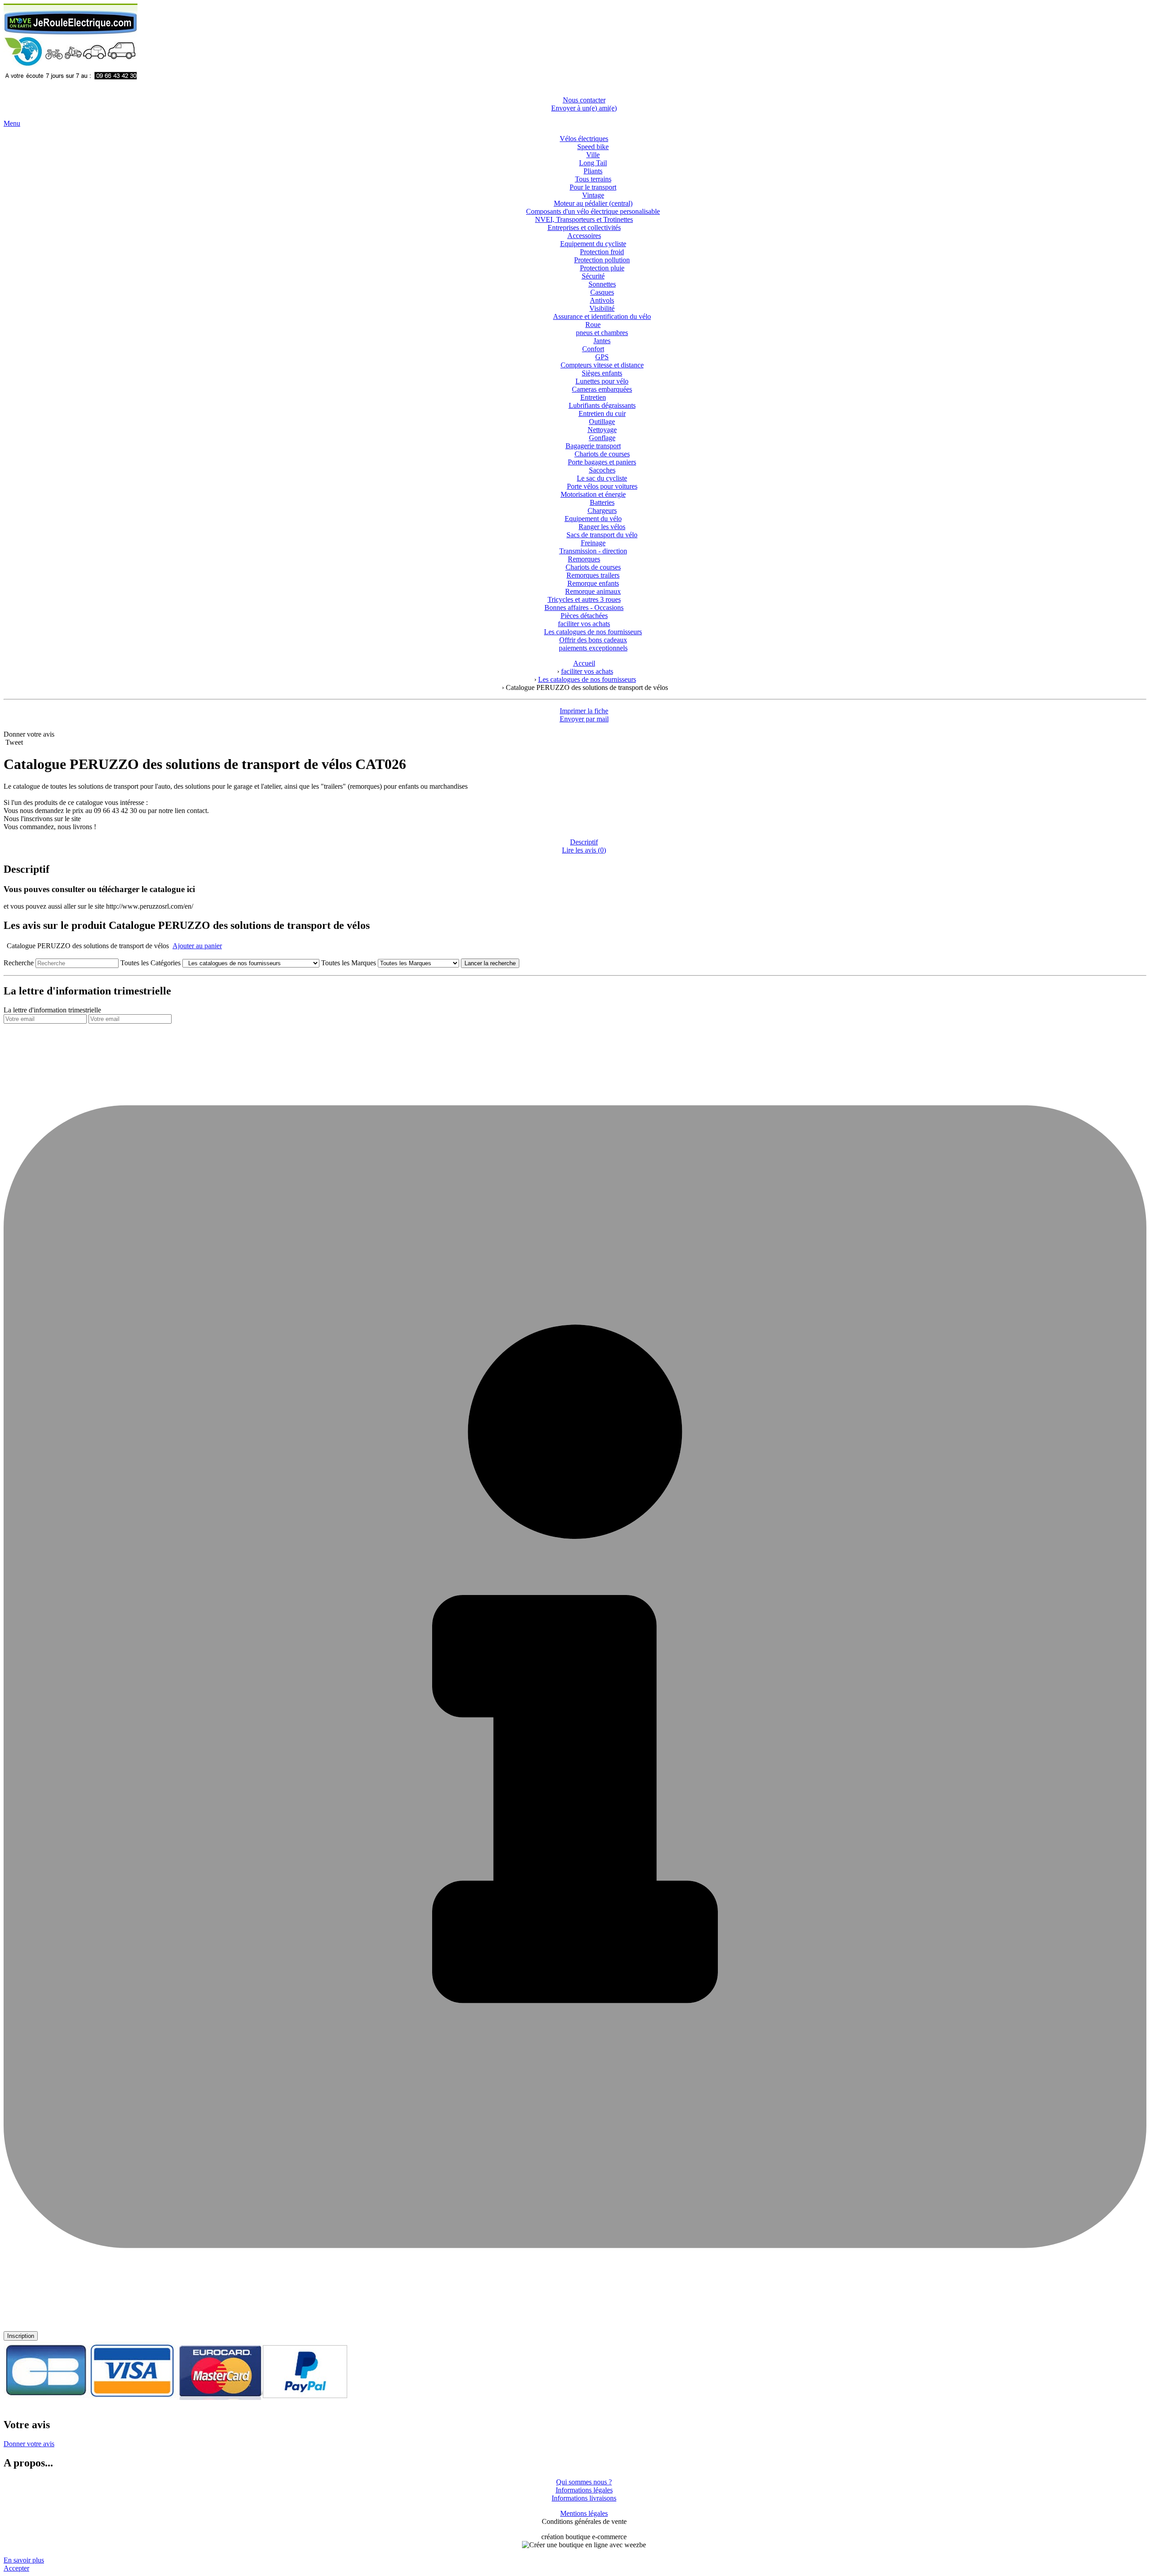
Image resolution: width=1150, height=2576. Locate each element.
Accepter (16, 2568)
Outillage (602, 422)
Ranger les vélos (602, 527)
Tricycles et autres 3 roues (584, 599)
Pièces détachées (584, 616)
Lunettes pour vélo (602, 381)
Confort (593, 349)
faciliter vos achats (584, 624)
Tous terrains (593, 179)
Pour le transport (593, 187)
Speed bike (593, 147)
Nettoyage (602, 430)
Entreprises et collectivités (584, 228)
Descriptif (584, 842)
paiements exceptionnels (593, 648)
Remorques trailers (593, 575)
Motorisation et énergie (593, 494)
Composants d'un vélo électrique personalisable (593, 211)
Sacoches (602, 470)
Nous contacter (584, 100)
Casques (602, 292)
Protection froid (602, 252)
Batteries (602, 502)
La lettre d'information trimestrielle (52, 1010)
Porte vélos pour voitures (602, 486)
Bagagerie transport (593, 446)
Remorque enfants (593, 583)
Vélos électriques (584, 139)
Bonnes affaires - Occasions (584, 608)
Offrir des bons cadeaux (593, 640)
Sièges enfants (602, 373)
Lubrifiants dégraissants (602, 405)
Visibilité (602, 308)
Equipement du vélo (593, 519)
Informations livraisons (584, 2498)
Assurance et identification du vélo (602, 316)
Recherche (19, 963)
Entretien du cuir (602, 413)
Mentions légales (584, 2513)
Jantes (602, 341)
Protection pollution (602, 260)
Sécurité (593, 276)
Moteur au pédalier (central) (593, 203)
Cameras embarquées (602, 389)
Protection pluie (602, 268)
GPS (602, 357)
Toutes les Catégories (150, 963)
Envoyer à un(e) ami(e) (584, 108)
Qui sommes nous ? (584, 2482)
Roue (593, 325)
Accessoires (584, 236)
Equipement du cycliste (593, 244)
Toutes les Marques (349, 963)
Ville (593, 155)
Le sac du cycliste (602, 478)
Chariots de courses (602, 454)
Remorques (584, 559)
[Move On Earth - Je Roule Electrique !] (71, 85)
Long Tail (593, 163)
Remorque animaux (593, 591)
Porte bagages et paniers (602, 462)
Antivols (602, 300)
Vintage (593, 195)
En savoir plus (24, 2560)
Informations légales (584, 2490)
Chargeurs (602, 510)
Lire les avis (584, 850)
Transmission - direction (593, 551)
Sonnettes (602, 284)
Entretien (593, 397)
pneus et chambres (602, 333)
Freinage (593, 543)
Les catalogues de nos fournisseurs (593, 632)
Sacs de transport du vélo (602, 535)
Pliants (593, 171)
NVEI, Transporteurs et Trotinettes (584, 219)
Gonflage (602, 438)
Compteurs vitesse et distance (602, 365)
